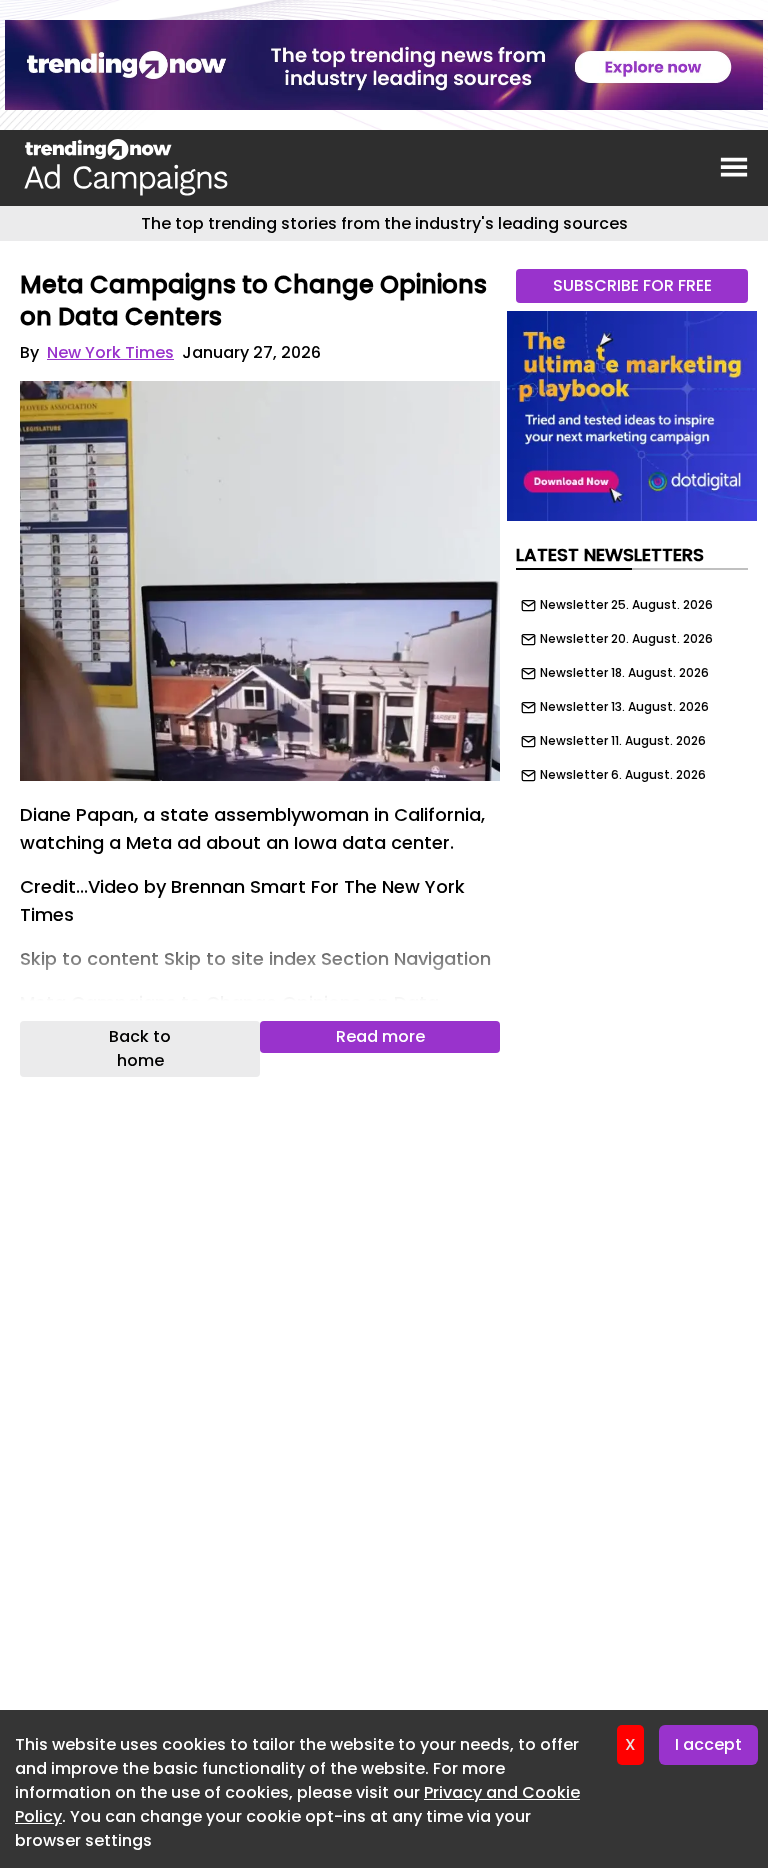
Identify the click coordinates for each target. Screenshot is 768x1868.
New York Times (110, 352)
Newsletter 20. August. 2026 (626, 639)
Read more (380, 1036)
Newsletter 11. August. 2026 (623, 741)
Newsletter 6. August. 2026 (623, 775)
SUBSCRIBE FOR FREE (632, 285)
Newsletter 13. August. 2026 (624, 707)
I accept (708, 1744)
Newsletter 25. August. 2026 (626, 605)
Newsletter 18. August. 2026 (624, 673)
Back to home (140, 1048)
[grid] (632, 685)
